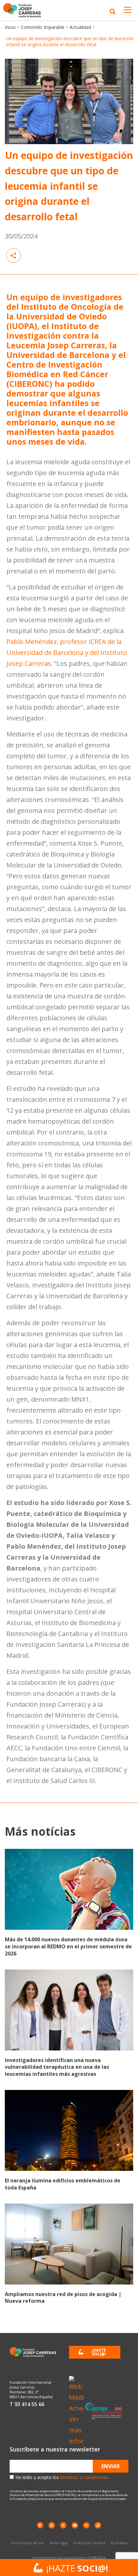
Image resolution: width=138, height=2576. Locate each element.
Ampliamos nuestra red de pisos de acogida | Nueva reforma (63, 2298)
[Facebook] (40, 2525)
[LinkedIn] (86, 2525)
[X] (63, 2525)
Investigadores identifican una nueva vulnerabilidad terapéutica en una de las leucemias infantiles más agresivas (57, 2067)
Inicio (10, 27)
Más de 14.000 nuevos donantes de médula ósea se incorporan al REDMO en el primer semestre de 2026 (68, 1946)
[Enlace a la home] (24, 10)
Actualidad (80, 27)
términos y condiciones (84, 2477)
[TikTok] (98, 2525)
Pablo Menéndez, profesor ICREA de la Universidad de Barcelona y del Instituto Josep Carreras (67, 653)
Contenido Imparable (43, 27)
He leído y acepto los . (62, 2477)
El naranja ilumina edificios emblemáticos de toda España (63, 2184)
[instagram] (52, 2525)
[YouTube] (75, 2525)
